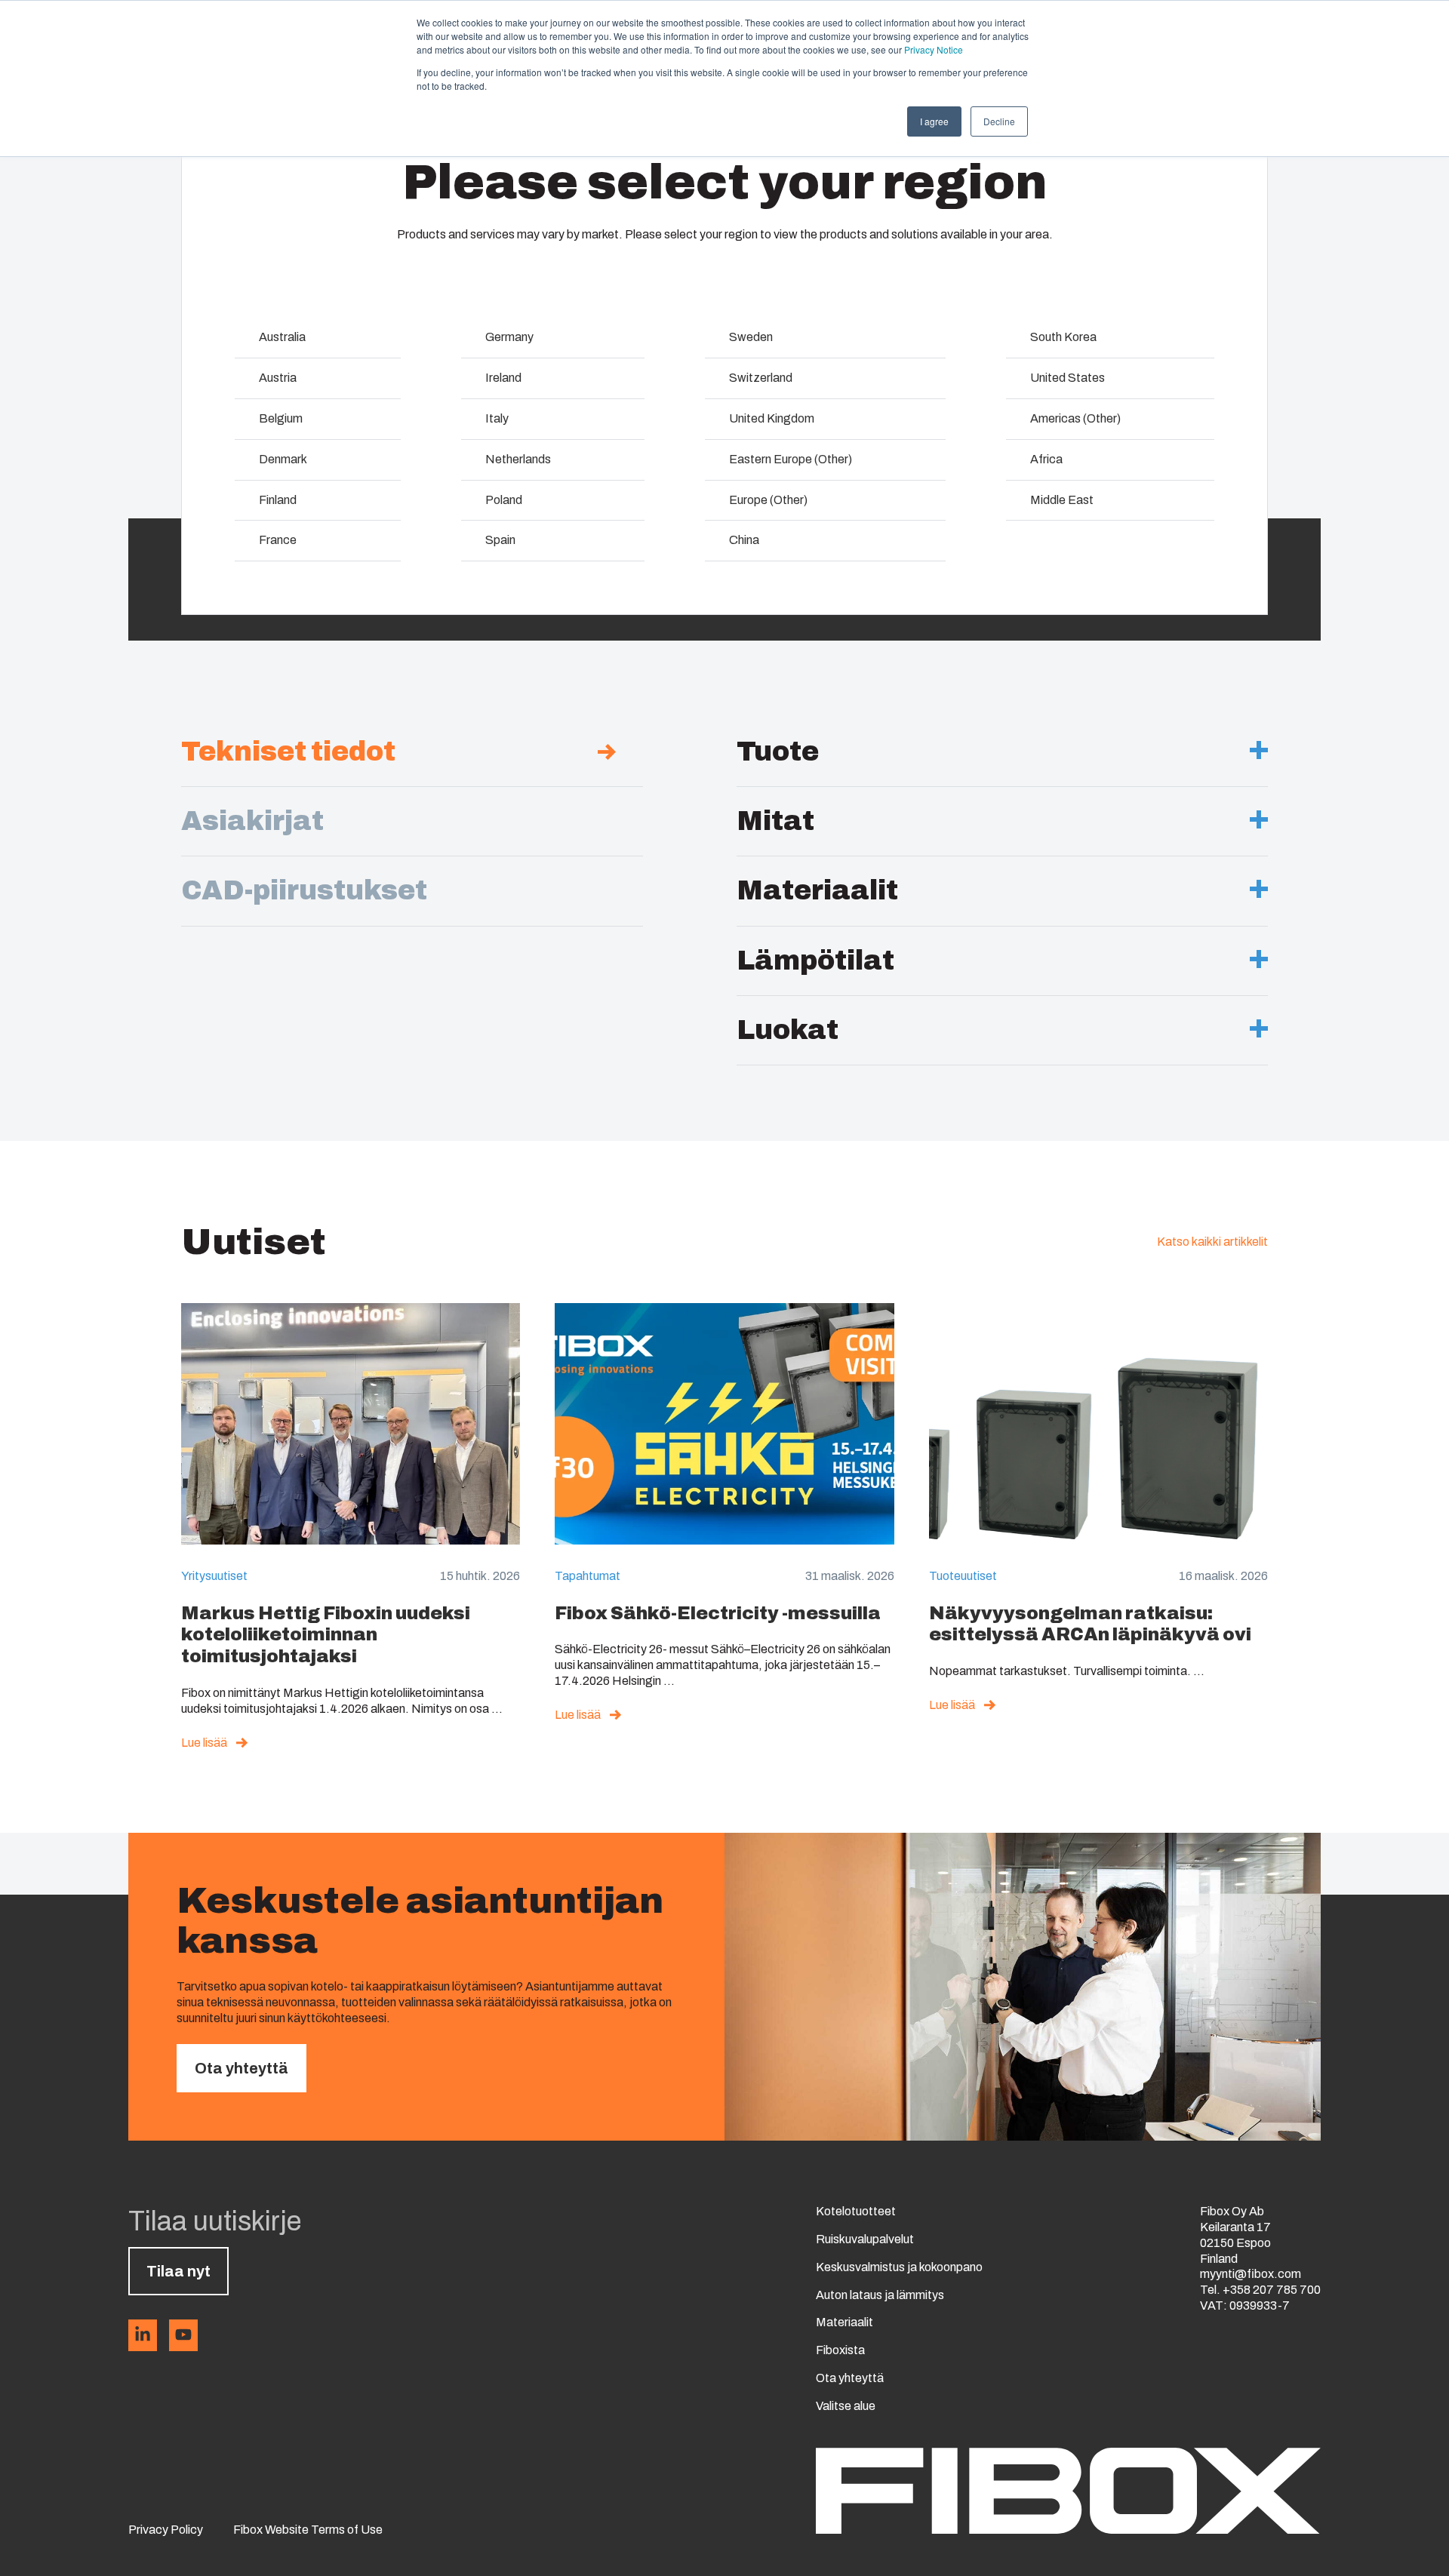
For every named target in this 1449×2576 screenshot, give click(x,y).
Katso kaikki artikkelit (1212, 1242)
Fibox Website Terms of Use (308, 2530)
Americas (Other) (1075, 418)
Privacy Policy (166, 2530)
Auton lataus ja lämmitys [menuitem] (880, 2295)
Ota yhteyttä (241, 2068)
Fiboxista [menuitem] (840, 2350)
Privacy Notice (934, 49)
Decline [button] (999, 121)
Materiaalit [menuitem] (844, 2322)
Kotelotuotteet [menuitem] (856, 2211)
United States (1068, 378)
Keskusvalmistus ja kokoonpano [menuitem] (899, 2267)
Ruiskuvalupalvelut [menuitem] (865, 2239)
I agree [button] (934, 121)
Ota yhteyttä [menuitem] (850, 2378)
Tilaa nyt (178, 2271)
